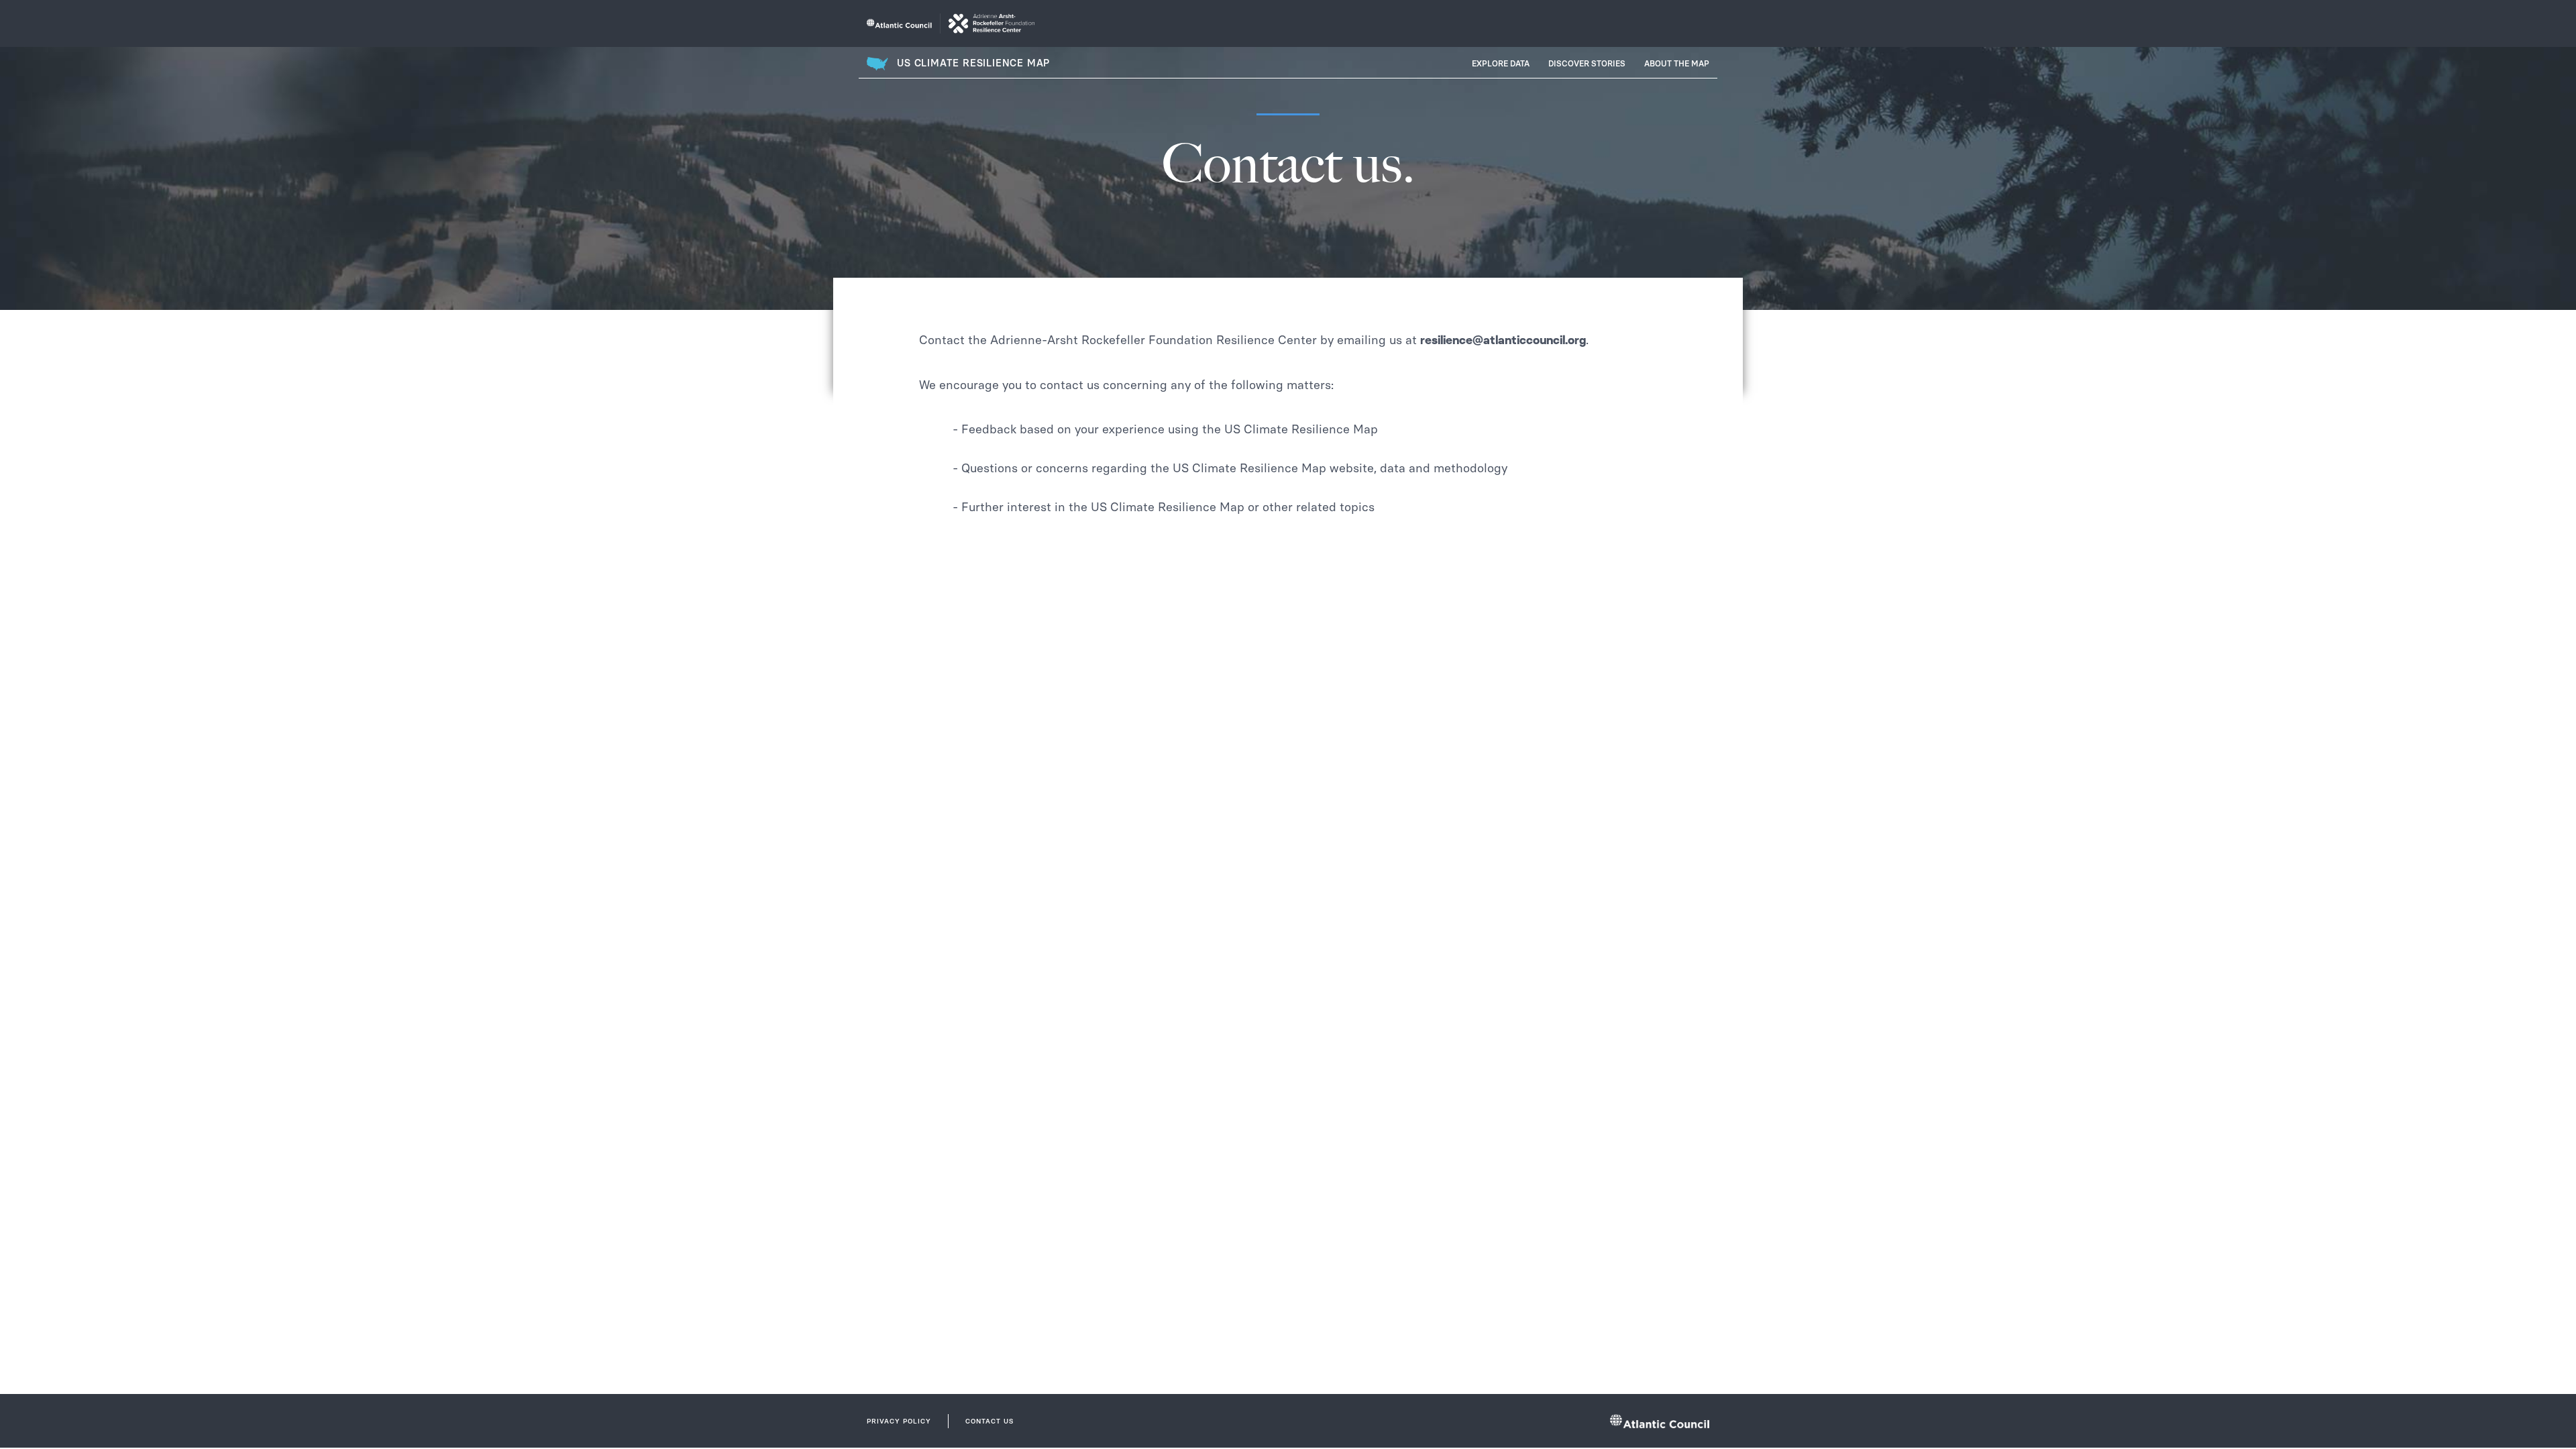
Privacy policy (899, 1421)
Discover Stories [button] (1587, 64)
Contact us (989, 1421)
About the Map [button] (1677, 64)
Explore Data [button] (1501, 64)
